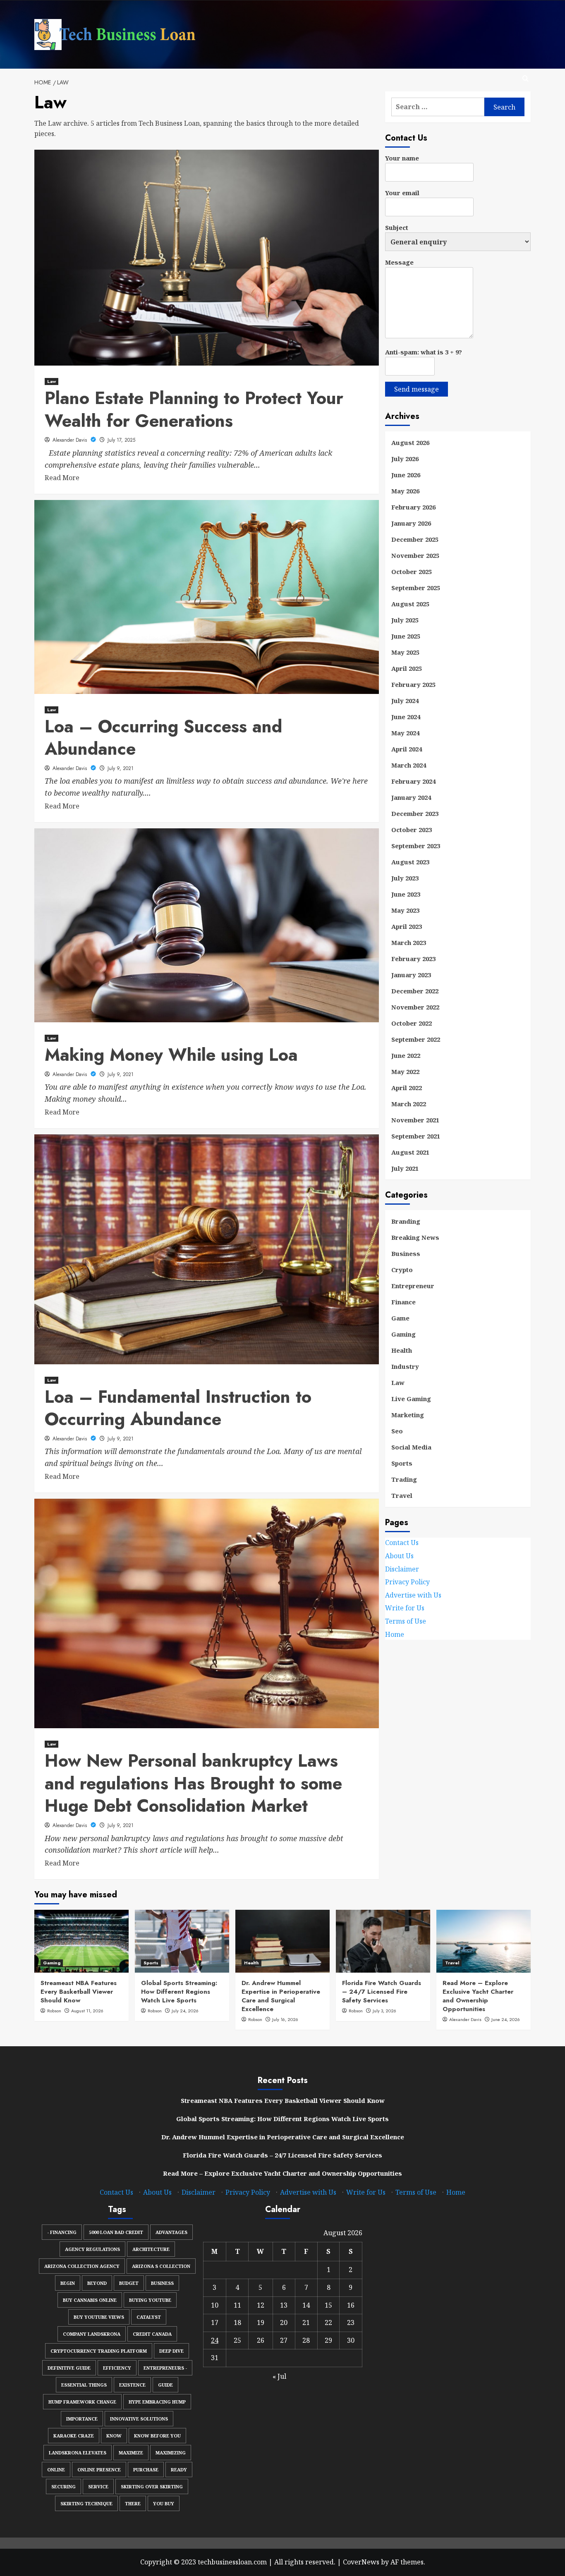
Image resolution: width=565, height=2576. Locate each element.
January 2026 (411, 523)
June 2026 (406, 475)
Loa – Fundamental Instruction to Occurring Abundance (178, 1408)
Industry (405, 1366)
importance (82, 2419)
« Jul (279, 2376)
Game (400, 1318)
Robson (54, 2011)
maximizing (171, 2453)
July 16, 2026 (285, 2019)
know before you (157, 2436)
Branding (406, 1221)
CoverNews (361, 2562)
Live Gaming (411, 1399)
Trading (404, 1479)
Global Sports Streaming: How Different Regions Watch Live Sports (179, 1992)
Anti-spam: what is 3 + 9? (424, 352)
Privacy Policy (407, 1582)
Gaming (403, 1334)
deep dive (171, 2351)
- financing (62, 2232)
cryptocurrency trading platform (99, 2351)
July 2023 (405, 878)
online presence (99, 2470)
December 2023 (415, 813)
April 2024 (407, 749)
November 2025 (415, 555)
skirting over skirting (152, 2486)
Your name (402, 158)
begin (68, 2283)
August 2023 (410, 862)
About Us (399, 1556)
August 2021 (410, 1152)
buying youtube (150, 2300)
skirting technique (86, 2503)
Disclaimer (402, 1569)
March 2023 (409, 942)
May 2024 (405, 733)
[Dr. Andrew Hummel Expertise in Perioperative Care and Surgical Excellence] (282, 1941)
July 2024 (405, 701)
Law (51, 381)
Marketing (408, 1415)
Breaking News (415, 1237)
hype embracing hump (157, 2402)
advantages (171, 2232)
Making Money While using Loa (171, 1055)
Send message (417, 389)
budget (129, 2283)
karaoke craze (74, 2436)
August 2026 (410, 442)
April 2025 (407, 668)
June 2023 (406, 894)
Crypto (402, 1270)
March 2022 (409, 1104)
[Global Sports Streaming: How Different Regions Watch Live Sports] (182, 1941)
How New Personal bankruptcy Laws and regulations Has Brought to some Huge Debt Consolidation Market (193, 1783)
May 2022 (405, 1072)
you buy (164, 2503)
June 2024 (406, 717)
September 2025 (416, 588)
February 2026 (413, 507)
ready (179, 2470)
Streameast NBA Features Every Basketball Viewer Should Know (79, 1992)
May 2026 (405, 491)
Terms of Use (406, 1621)
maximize (131, 2453)
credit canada (152, 2334)
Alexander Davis (71, 440)
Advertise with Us (413, 1595)
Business (406, 1253)
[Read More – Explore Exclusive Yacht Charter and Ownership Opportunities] (484, 1941)
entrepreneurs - (165, 2368)
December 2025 (415, 539)
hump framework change (82, 2402)
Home (395, 1634)
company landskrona (92, 2334)
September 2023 (416, 846)
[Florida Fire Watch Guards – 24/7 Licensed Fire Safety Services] (383, 1941)
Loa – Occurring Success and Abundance (163, 738)
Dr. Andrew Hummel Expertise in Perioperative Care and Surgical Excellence (281, 1996)
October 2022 (412, 1023)
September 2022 (416, 1039)
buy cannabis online (90, 2300)
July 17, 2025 (121, 440)
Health (402, 1350)
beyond (97, 2283)
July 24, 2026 (185, 2011)
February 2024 (413, 781)
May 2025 (405, 652)
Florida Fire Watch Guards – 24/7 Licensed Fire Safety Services (382, 1992)
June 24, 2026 (506, 2019)
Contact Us (402, 1543)
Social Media (411, 1447)
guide (165, 2385)
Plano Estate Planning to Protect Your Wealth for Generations (194, 409)
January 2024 (411, 797)
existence (132, 2385)
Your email (402, 193)
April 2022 (407, 1088)
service (98, 2486)
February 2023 (413, 959)
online (56, 2470)
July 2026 (405, 459)
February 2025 (413, 684)
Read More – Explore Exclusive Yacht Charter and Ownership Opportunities (478, 1996)
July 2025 (405, 620)
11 (237, 2305)
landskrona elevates (78, 2453)
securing (63, 2486)
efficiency (117, 2368)
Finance (403, 1302)
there (133, 2503)
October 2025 (412, 572)
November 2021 (415, 1120)
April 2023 (407, 926)
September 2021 (416, 1136)
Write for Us (405, 1608)
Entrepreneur (413, 1286)
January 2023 (411, 975)
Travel (402, 1495)
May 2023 (405, 910)
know (114, 2436)
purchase (146, 2470)
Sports (402, 1463)
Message (399, 262)
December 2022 (415, 991)
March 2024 (409, 765)
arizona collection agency (82, 2266)
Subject (397, 227)
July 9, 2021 (121, 768)
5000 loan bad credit (116, 2232)
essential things (84, 2385)
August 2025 (410, 604)
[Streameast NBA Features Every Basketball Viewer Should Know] (81, 1941)
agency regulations (92, 2249)
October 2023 (412, 830)
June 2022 (406, 1055)
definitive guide (69, 2368)
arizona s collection (161, 2266)
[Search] (525, 79)
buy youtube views (99, 2317)
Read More (62, 478)
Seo (397, 1431)
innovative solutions (139, 2419)
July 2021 (405, 1168)
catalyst (149, 2317)
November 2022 (415, 1007)
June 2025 (406, 636)
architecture (151, 2249)
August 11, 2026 (87, 2011)
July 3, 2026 (384, 2011)
